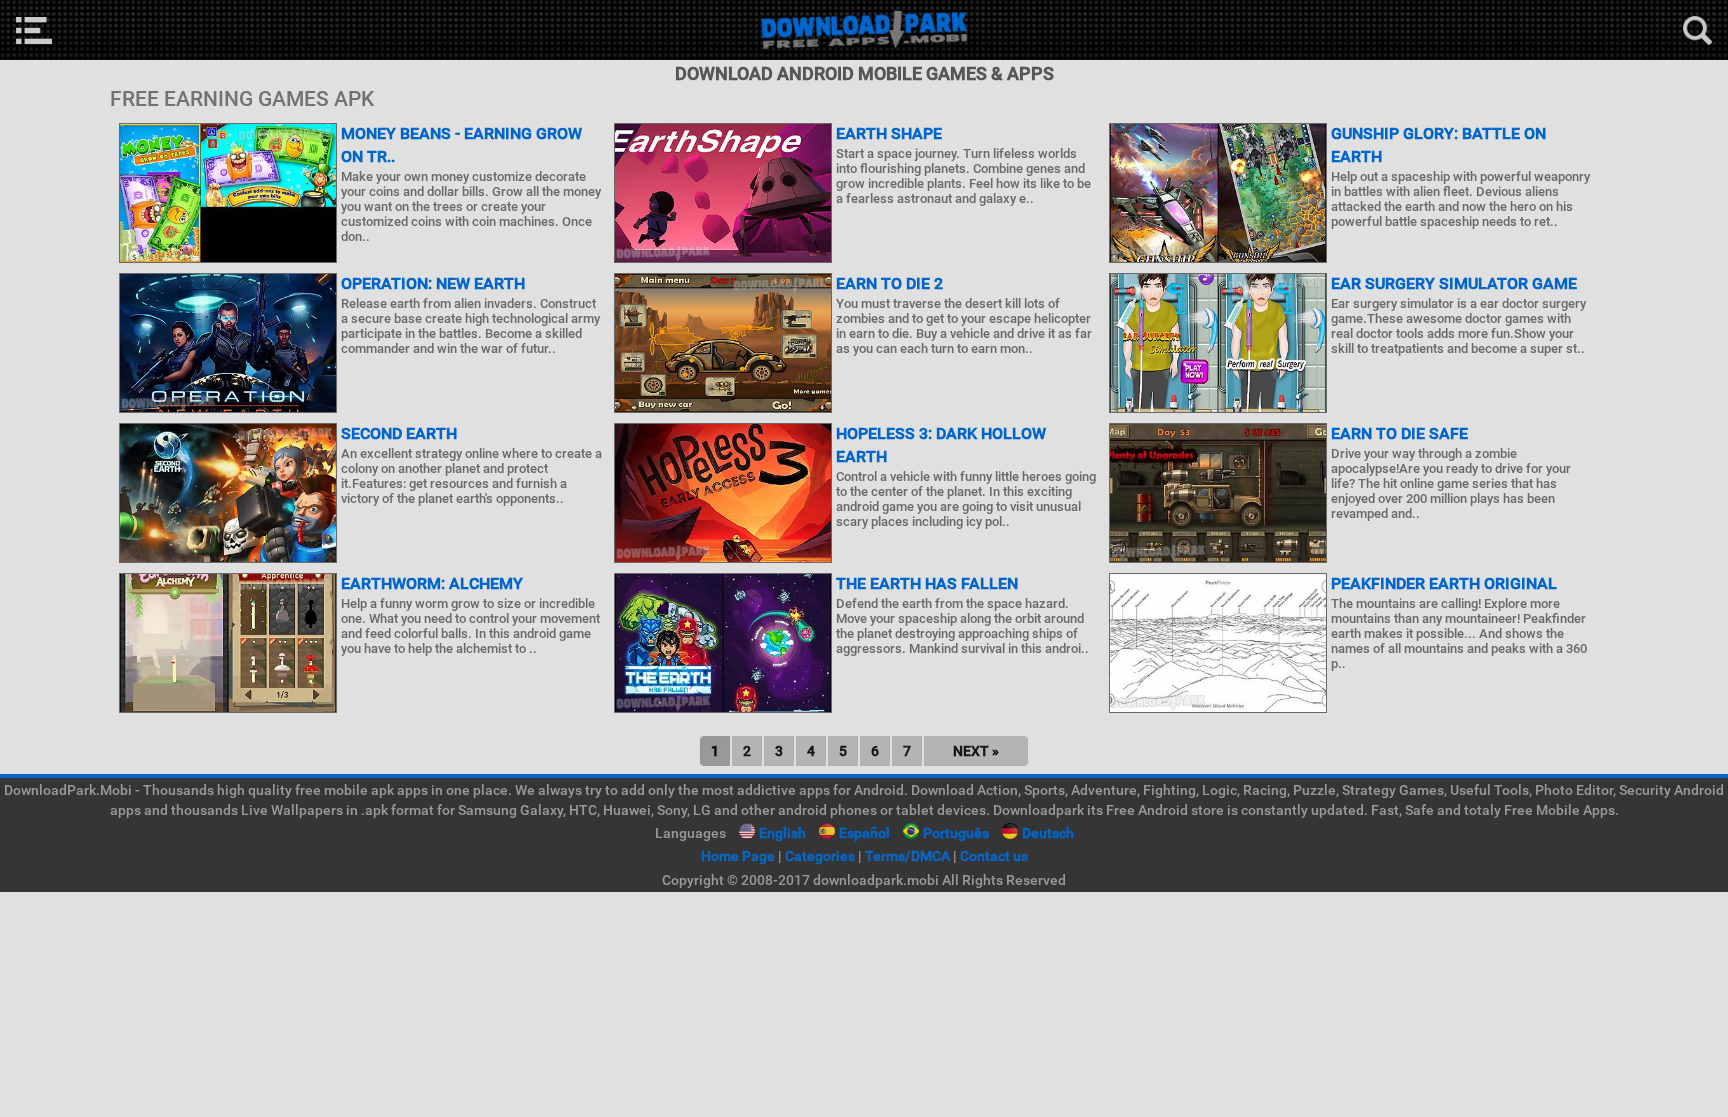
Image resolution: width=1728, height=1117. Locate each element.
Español (864, 833)
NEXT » (976, 751)
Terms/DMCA (907, 856)
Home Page (738, 856)
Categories (820, 856)
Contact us (994, 856)
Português (956, 833)
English (782, 833)
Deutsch (1048, 833)
